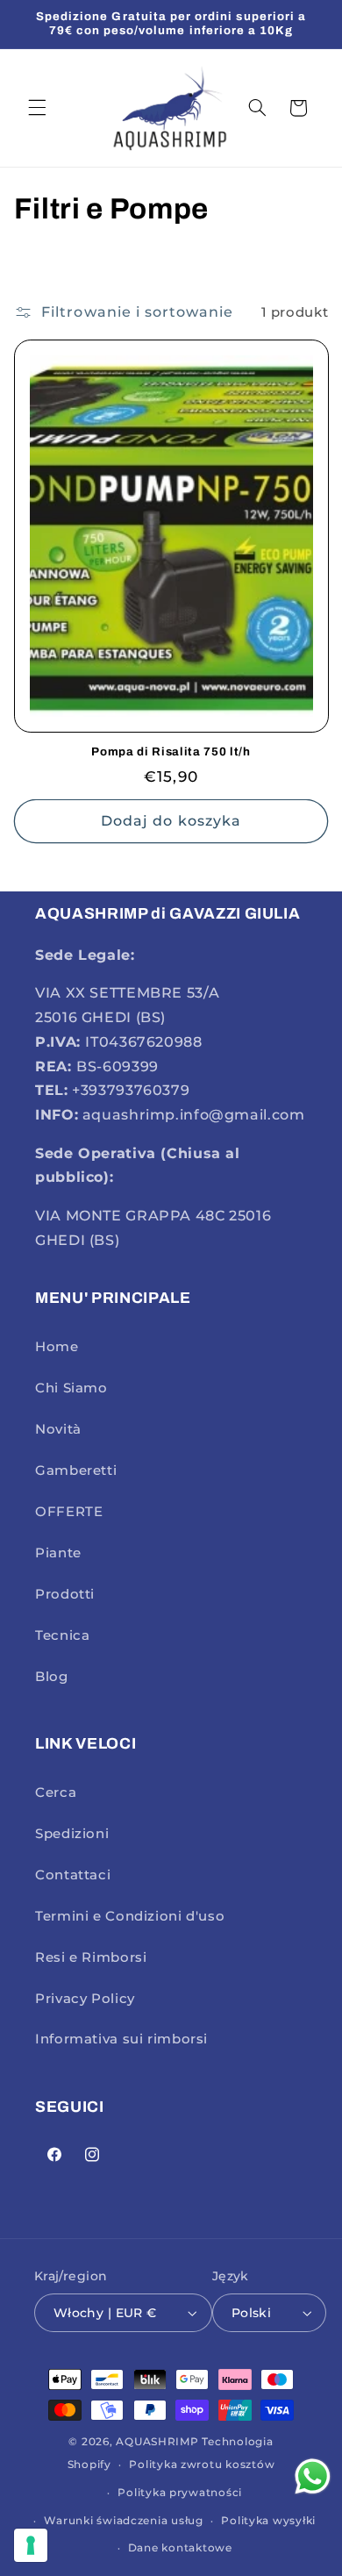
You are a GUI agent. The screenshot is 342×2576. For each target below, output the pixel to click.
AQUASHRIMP (157, 2442)
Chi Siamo (71, 1388)
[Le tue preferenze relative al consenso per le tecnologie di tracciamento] (31, 2545)
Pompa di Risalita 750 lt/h (171, 751)
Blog (52, 1677)
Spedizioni (72, 1834)
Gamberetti (76, 1470)
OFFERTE (69, 1512)
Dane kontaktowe (180, 2548)
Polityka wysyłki (268, 2521)
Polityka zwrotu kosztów (202, 2465)
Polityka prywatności (180, 2493)
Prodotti (65, 1594)
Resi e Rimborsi (91, 1957)
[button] (37, 108)
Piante (58, 1553)
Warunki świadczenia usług (123, 2521)
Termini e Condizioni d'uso (130, 1916)
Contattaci (73, 1875)
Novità (58, 1429)
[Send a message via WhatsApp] (313, 2476)
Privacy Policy (85, 1999)
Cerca (56, 1792)
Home (57, 1347)
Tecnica (62, 1635)
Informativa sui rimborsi (121, 2039)
